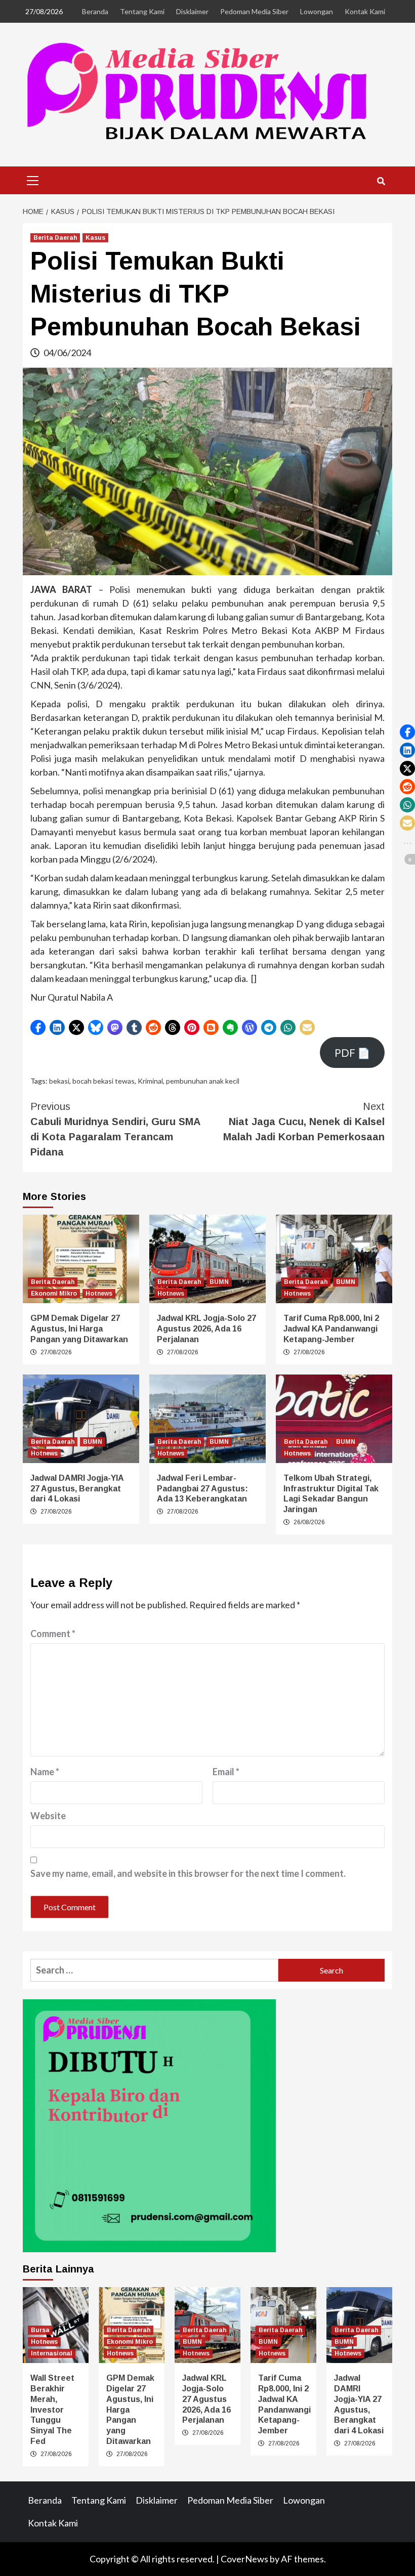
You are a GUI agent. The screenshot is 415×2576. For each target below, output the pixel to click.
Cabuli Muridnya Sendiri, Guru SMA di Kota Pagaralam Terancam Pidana (115, 1129)
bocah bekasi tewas (103, 1081)
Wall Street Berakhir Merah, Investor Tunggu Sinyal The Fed (52, 2410)
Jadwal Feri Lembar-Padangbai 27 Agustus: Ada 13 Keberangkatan (202, 1489)
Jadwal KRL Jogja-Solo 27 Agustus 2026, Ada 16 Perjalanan (206, 1329)
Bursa (40, 2330)
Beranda (95, 11)
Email (226, 1772)
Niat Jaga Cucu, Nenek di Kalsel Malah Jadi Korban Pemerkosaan (304, 1122)
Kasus (95, 238)
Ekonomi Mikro (54, 1294)
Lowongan (317, 11)
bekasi (59, 1081)
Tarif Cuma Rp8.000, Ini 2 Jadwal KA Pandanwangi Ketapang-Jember (331, 1329)
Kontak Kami (365, 11)
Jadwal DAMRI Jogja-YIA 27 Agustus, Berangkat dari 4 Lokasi (77, 1489)
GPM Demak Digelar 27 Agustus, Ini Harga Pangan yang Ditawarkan (79, 1329)
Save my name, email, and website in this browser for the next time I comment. (188, 1873)
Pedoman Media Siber (254, 11)
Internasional (52, 2353)
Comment (53, 1634)
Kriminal (150, 1081)
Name (45, 1772)
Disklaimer (192, 11)
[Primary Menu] (33, 179)
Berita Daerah (55, 238)
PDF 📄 (352, 1053)
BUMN (219, 1282)
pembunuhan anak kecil (203, 1081)
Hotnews (99, 1294)
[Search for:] (154, 1970)
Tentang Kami (142, 11)
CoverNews (244, 2559)
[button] (38, 1027)
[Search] (381, 182)
